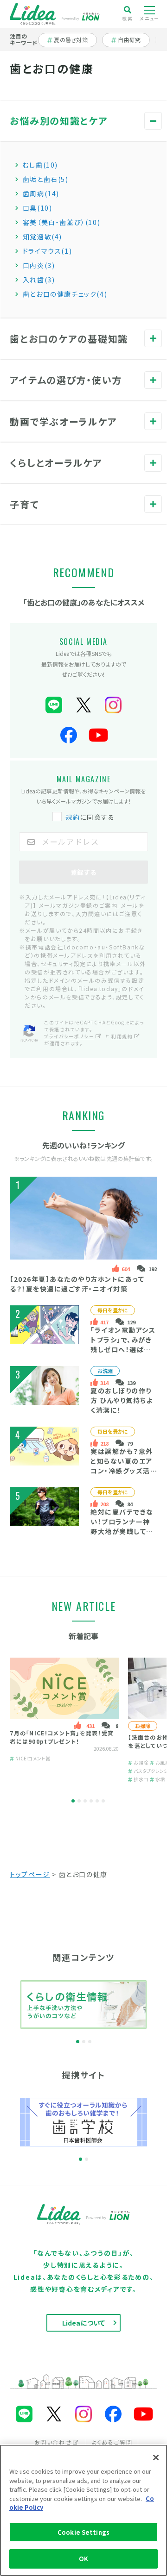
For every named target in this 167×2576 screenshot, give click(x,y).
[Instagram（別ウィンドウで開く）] (113, 705)
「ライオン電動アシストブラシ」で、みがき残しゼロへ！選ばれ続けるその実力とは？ (123, 1349)
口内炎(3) (39, 265)
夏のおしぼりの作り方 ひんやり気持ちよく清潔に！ (122, 1400)
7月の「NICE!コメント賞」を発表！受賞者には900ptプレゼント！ (62, 1737)
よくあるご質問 (112, 2442)
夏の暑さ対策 (70, 40)
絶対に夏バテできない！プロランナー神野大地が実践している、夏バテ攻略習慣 (122, 1526)
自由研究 (132, 40)
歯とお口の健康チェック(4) (65, 294)
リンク (153, 129)
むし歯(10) (40, 165)
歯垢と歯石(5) (46, 179)
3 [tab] (85, 1801)
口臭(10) (38, 208)
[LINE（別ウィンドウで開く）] (54, 705)
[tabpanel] (64, 1720)
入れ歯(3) (39, 280)
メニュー (149, 18)
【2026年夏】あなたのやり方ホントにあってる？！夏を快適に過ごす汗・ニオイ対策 (77, 1284)
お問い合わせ (53, 2442)
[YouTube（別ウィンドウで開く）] (98, 735)
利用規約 (122, 1036)
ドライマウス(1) (47, 251)
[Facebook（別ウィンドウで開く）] (69, 735)
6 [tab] (103, 1801)
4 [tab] (91, 1801)
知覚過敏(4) (42, 237)
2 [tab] (79, 1801)
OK (83, 2559)
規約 (73, 817)
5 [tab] (97, 1801)
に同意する (90, 817)
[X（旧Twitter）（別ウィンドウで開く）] (83, 705)
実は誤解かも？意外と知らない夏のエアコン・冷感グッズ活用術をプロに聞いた (122, 1466)
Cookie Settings (83, 2532)
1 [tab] (73, 1801)
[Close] (156, 2457)
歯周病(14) (41, 193)
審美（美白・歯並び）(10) (61, 222)
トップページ (30, 1874)
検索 (127, 18)
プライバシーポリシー (69, 1036)
